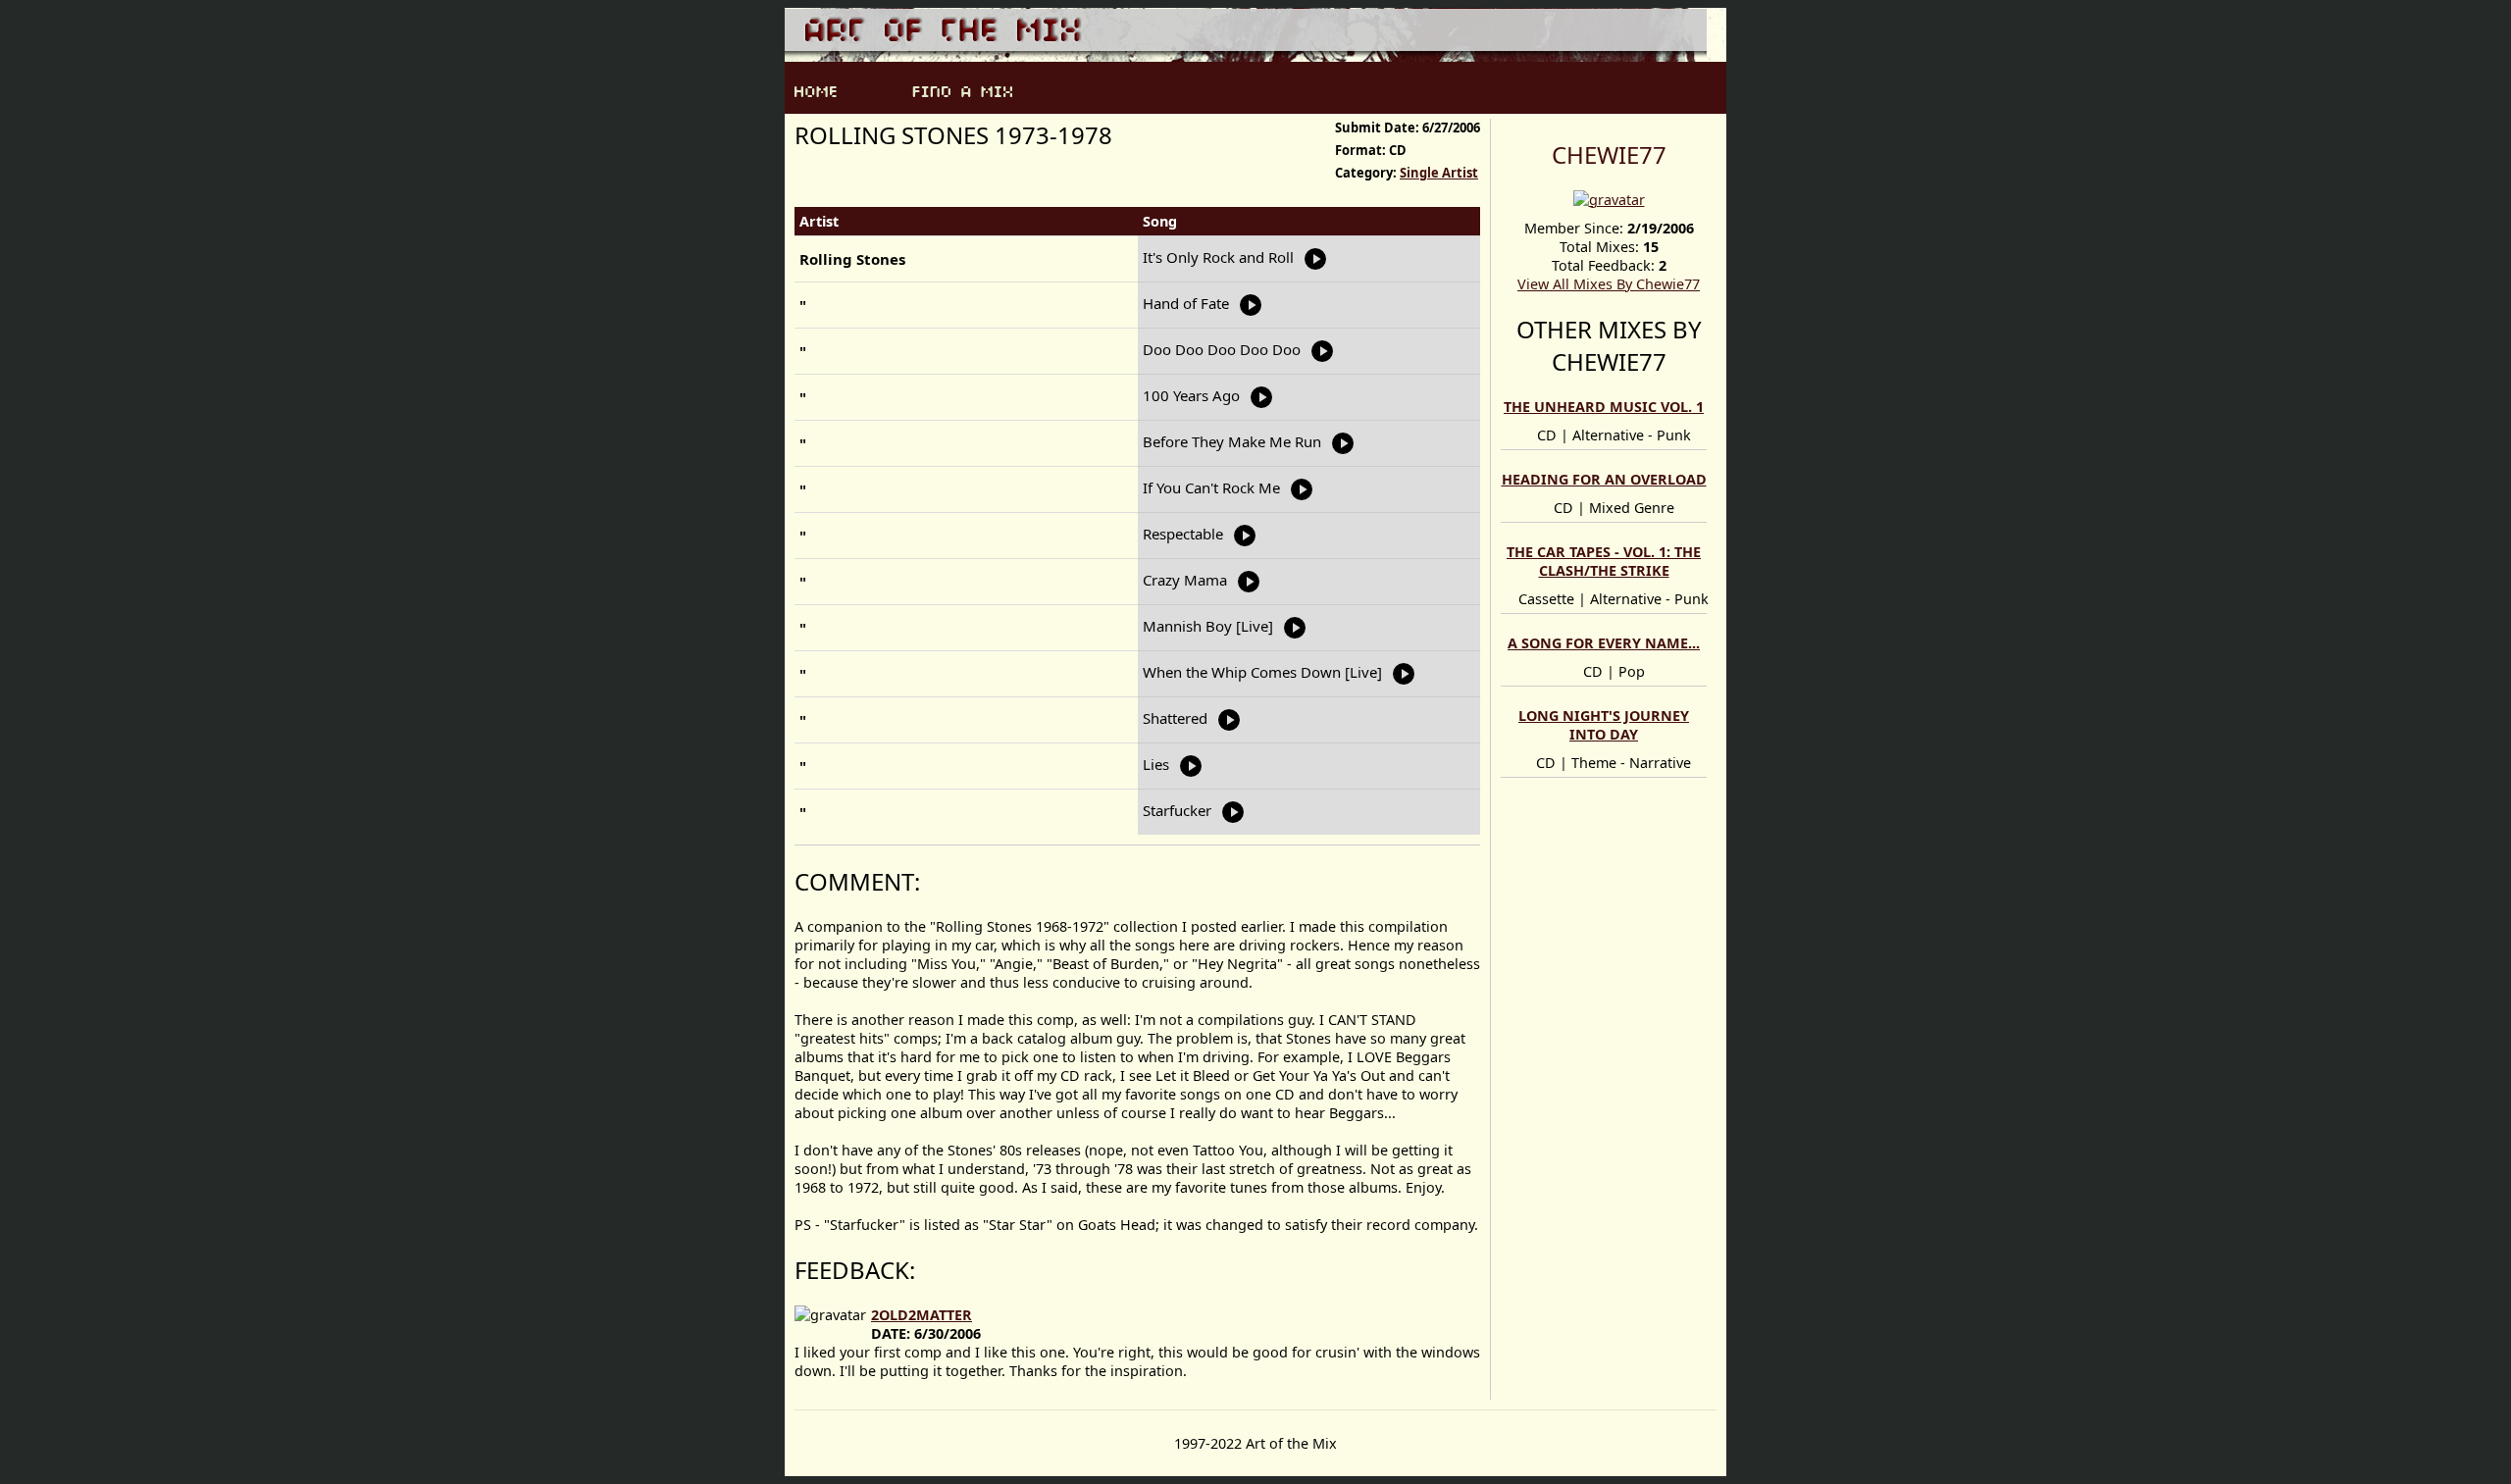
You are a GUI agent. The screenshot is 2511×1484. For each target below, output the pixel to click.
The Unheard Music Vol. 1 (1604, 407)
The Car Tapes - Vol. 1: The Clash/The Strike (1604, 561)
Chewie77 (1609, 154)
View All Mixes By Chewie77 (1609, 284)
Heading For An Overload (1604, 479)
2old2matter (922, 1315)
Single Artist (1439, 173)
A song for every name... (1604, 643)
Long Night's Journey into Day (1604, 725)
